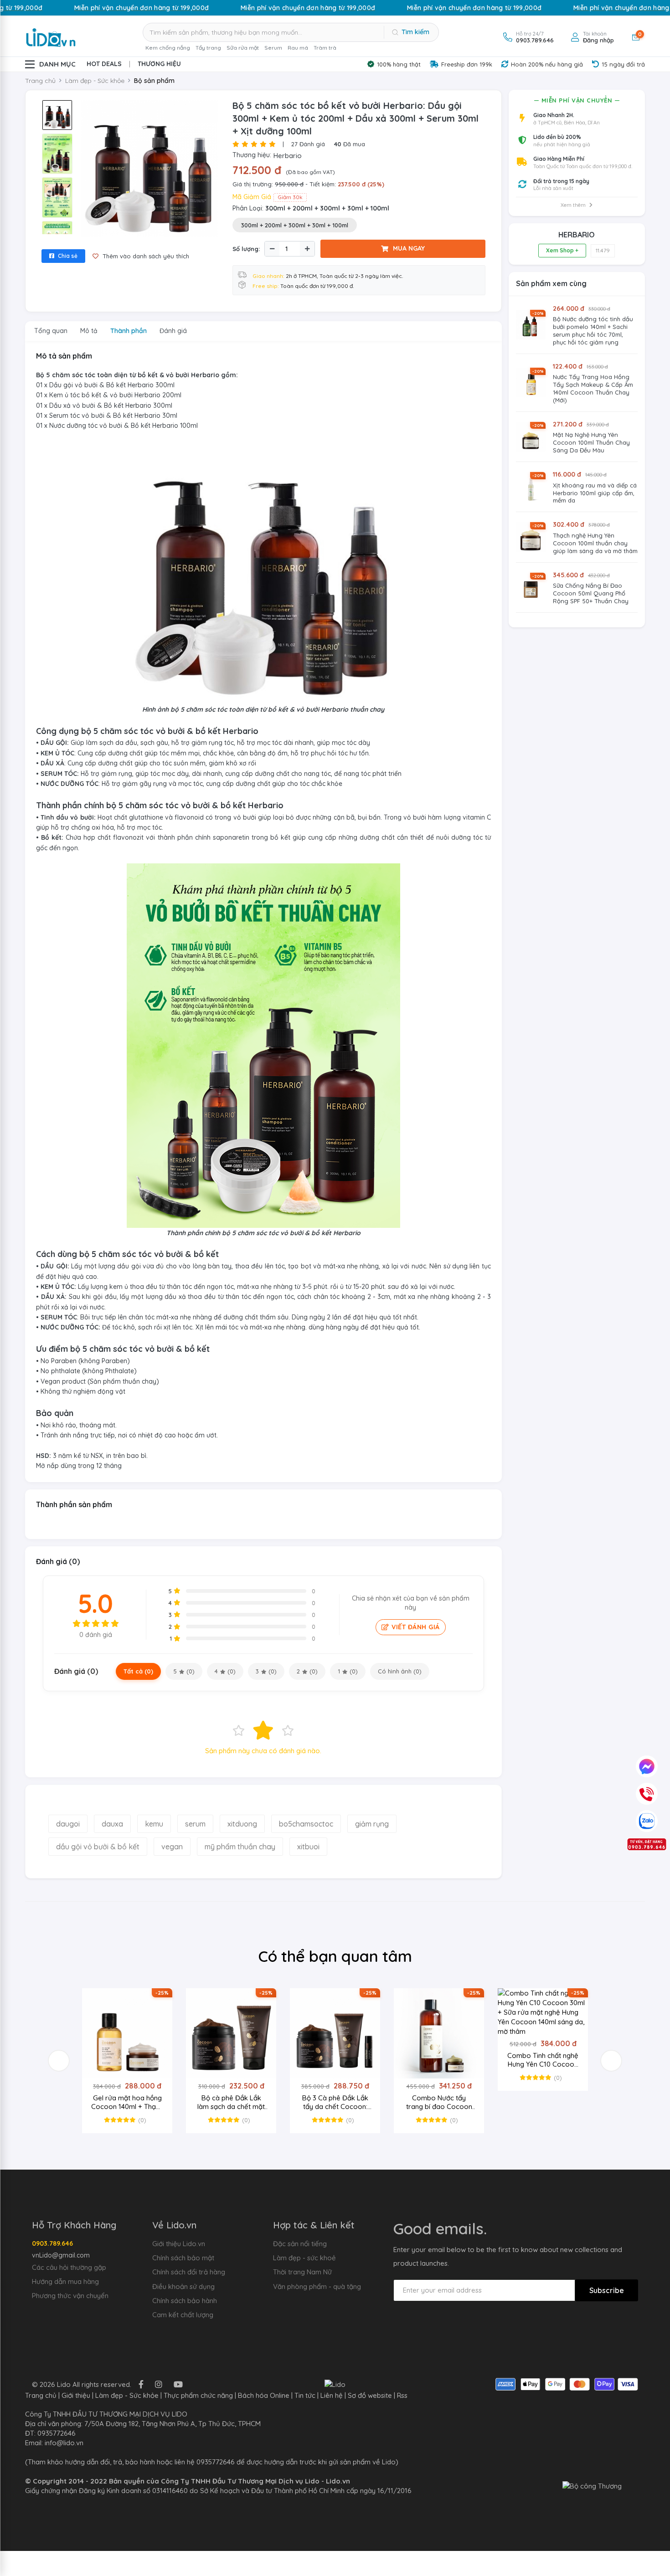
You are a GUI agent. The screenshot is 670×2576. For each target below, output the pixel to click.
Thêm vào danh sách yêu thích (145, 256)
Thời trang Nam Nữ (302, 2272)
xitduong (242, 1824)
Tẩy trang (208, 48)
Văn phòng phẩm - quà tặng (317, 2286)
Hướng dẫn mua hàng (65, 2281)
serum (195, 1824)
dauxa (112, 1824)
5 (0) (184, 1671)
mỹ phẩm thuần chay (240, 1847)
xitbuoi (308, 1847)
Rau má (298, 48)
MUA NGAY (409, 248)
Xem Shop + (562, 250)
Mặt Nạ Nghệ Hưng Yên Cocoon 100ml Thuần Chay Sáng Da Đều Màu (591, 442)
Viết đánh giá (416, 1627)
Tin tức (305, 2395)
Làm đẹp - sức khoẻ (304, 2258)
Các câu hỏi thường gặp (69, 2267)
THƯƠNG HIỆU (159, 64)
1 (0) (348, 1671)
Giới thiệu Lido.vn (179, 2244)
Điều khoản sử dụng (183, 2286)
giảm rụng (372, 1824)
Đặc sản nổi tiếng (300, 2244)
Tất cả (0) (138, 1671)
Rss (402, 2395)
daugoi (68, 1824)
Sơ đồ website (370, 2395)
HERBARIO (577, 235)
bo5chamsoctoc (306, 1824)
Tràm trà (325, 48)
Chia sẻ (67, 256)
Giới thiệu (76, 2395)
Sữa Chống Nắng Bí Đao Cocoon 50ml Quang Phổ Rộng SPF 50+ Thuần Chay (591, 593)
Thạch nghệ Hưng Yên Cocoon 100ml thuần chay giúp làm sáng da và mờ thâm (595, 543)
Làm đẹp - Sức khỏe (127, 2395)
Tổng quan (51, 331)
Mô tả (89, 331)
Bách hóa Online (264, 2395)
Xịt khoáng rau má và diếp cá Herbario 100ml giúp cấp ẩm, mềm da (595, 493)
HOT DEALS (104, 64)
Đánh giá (308, 144)
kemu (154, 1824)
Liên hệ (332, 2395)
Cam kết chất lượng (183, 2315)
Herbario (288, 156)
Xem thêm (574, 205)
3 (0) (266, 1671)
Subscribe (607, 2290)
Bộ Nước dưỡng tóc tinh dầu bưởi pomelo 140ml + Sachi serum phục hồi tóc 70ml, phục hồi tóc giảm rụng (593, 331)
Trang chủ (40, 81)
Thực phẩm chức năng (198, 2395)
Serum (273, 48)
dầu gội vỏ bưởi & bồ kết (98, 1847)
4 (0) (225, 1671)
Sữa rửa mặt (243, 48)
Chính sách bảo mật (183, 2258)
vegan (172, 1847)
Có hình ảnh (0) (400, 1671)
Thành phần (129, 331)
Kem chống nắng (168, 48)
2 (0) (307, 1671)
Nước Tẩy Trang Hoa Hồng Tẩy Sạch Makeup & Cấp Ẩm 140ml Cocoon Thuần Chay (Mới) (593, 388)
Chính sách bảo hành (185, 2301)
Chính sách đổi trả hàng (189, 2272)
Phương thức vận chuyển (70, 2296)
